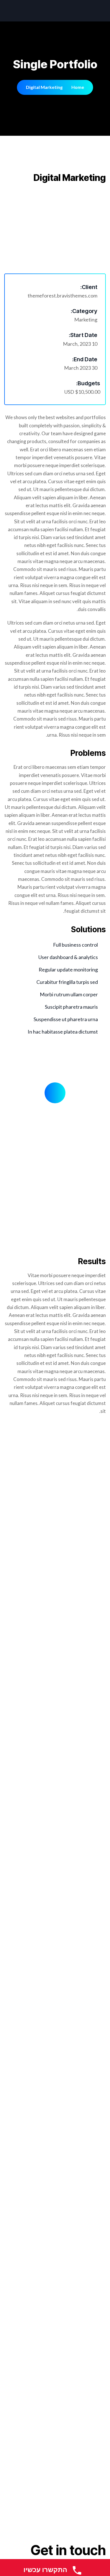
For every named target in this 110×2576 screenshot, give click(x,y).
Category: (84, 311)
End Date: (85, 359)
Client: (89, 287)
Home (78, 87)
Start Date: (83, 335)
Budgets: (88, 383)
